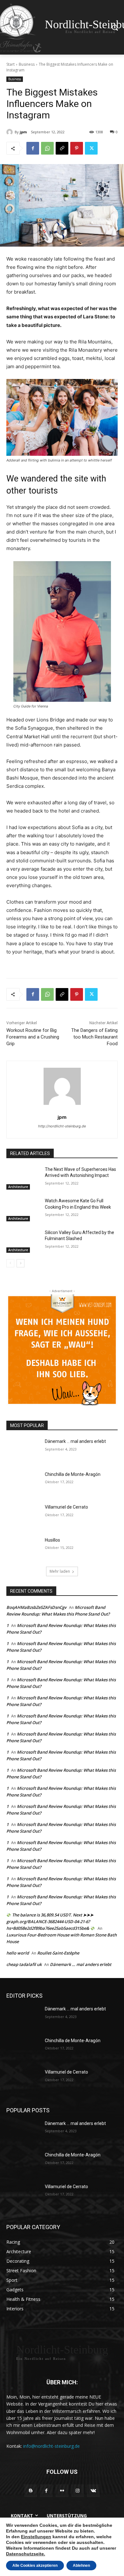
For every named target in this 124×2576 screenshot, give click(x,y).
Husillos (52, 1540)
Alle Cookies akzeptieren (35, 2566)
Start (10, 64)
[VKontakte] (93, 2491)
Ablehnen (81, 2566)
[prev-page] (10, 1263)
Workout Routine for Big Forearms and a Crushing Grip (33, 1037)
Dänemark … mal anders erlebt (75, 1441)
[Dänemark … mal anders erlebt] (23, 1450)
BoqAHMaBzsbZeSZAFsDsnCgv (36, 1607)
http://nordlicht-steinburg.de (62, 1126)
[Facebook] (33, 148)
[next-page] (21, 1263)
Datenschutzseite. (26, 2554)
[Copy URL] (62, 148)
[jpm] (10, 132)
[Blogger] (31, 2491)
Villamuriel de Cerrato (66, 1507)
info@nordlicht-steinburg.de (52, 2446)
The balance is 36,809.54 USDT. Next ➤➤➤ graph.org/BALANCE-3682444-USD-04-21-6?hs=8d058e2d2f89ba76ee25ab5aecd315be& (50, 1922)
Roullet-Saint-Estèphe (58, 1953)
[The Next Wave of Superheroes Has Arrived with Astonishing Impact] (23, 1178)
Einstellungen (36, 2537)
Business (27, 64)
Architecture (18, 1187)
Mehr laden (60, 1571)
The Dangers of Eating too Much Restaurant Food (94, 1037)
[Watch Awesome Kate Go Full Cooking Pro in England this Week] (23, 1210)
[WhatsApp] (47, 148)
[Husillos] (23, 1549)
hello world (18, 1953)
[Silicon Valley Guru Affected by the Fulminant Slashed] (23, 1241)
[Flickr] (62, 2491)
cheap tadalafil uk (24, 1964)
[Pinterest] (77, 148)
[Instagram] (78, 2491)
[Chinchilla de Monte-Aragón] (23, 1483)
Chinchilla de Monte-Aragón (73, 1474)
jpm (23, 132)
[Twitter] (91, 148)
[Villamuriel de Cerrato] (23, 1516)
